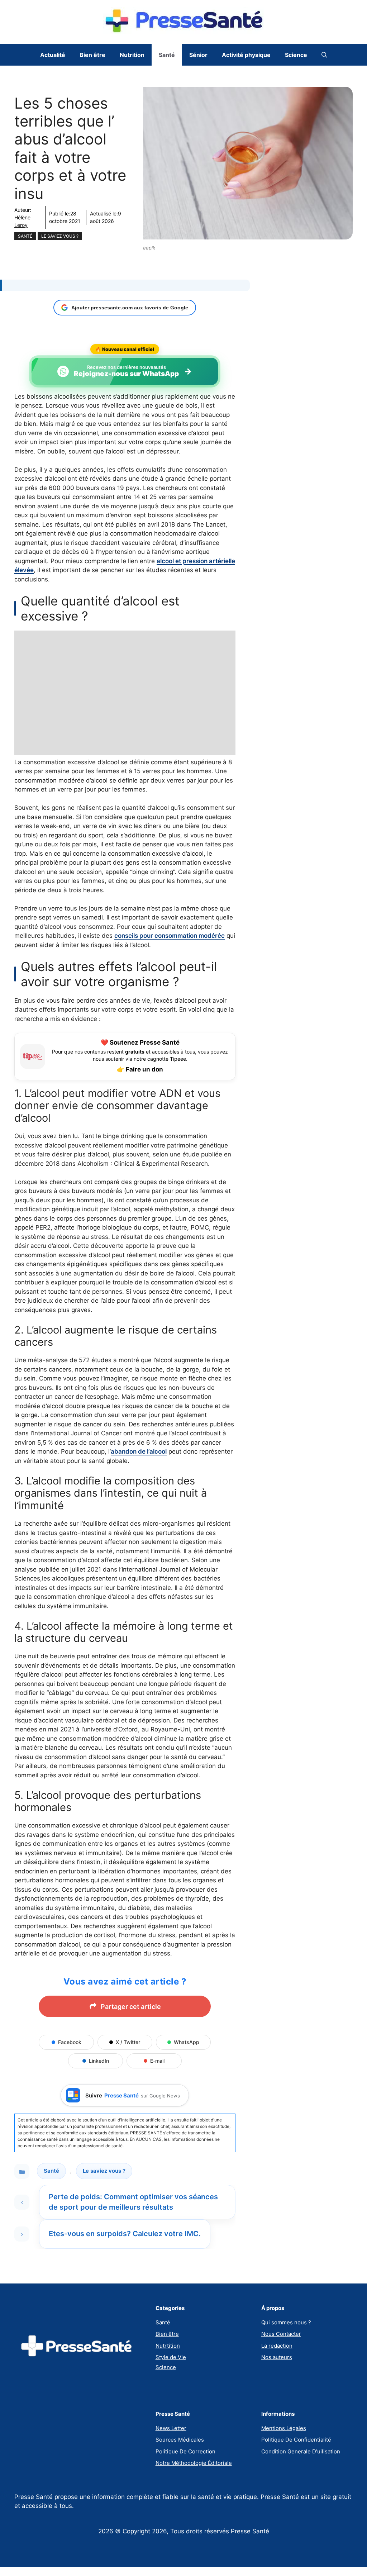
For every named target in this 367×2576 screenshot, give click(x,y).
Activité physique (246, 55)
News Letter (171, 2428)
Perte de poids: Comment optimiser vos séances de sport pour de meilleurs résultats (133, 2202)
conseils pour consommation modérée (170, 936)
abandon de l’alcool (139, 1451)
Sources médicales (180, 2440)
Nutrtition (168, 2346)
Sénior (198, 55)
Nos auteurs (277, 2357)
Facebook (70, 2042)
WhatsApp (187, 2042)
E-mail (157, 2061)
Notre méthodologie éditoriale (194, 2463)
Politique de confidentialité (296, 2440)
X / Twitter (128, 2042)
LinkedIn (99, 2061)
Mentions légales (284, 2428)
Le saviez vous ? (60, 236)
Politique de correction (185, 2451)
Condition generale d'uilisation (301, 2451)
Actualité (53, 55)
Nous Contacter (281, 2334)
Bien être (92, 55)
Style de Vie (171, 2357)
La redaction (277, 2346)
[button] (324, 55)
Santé (167, 55)
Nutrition (132, 55)
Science (296, 55)
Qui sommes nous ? (286, 2322)
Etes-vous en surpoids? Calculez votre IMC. (125, 2234)
